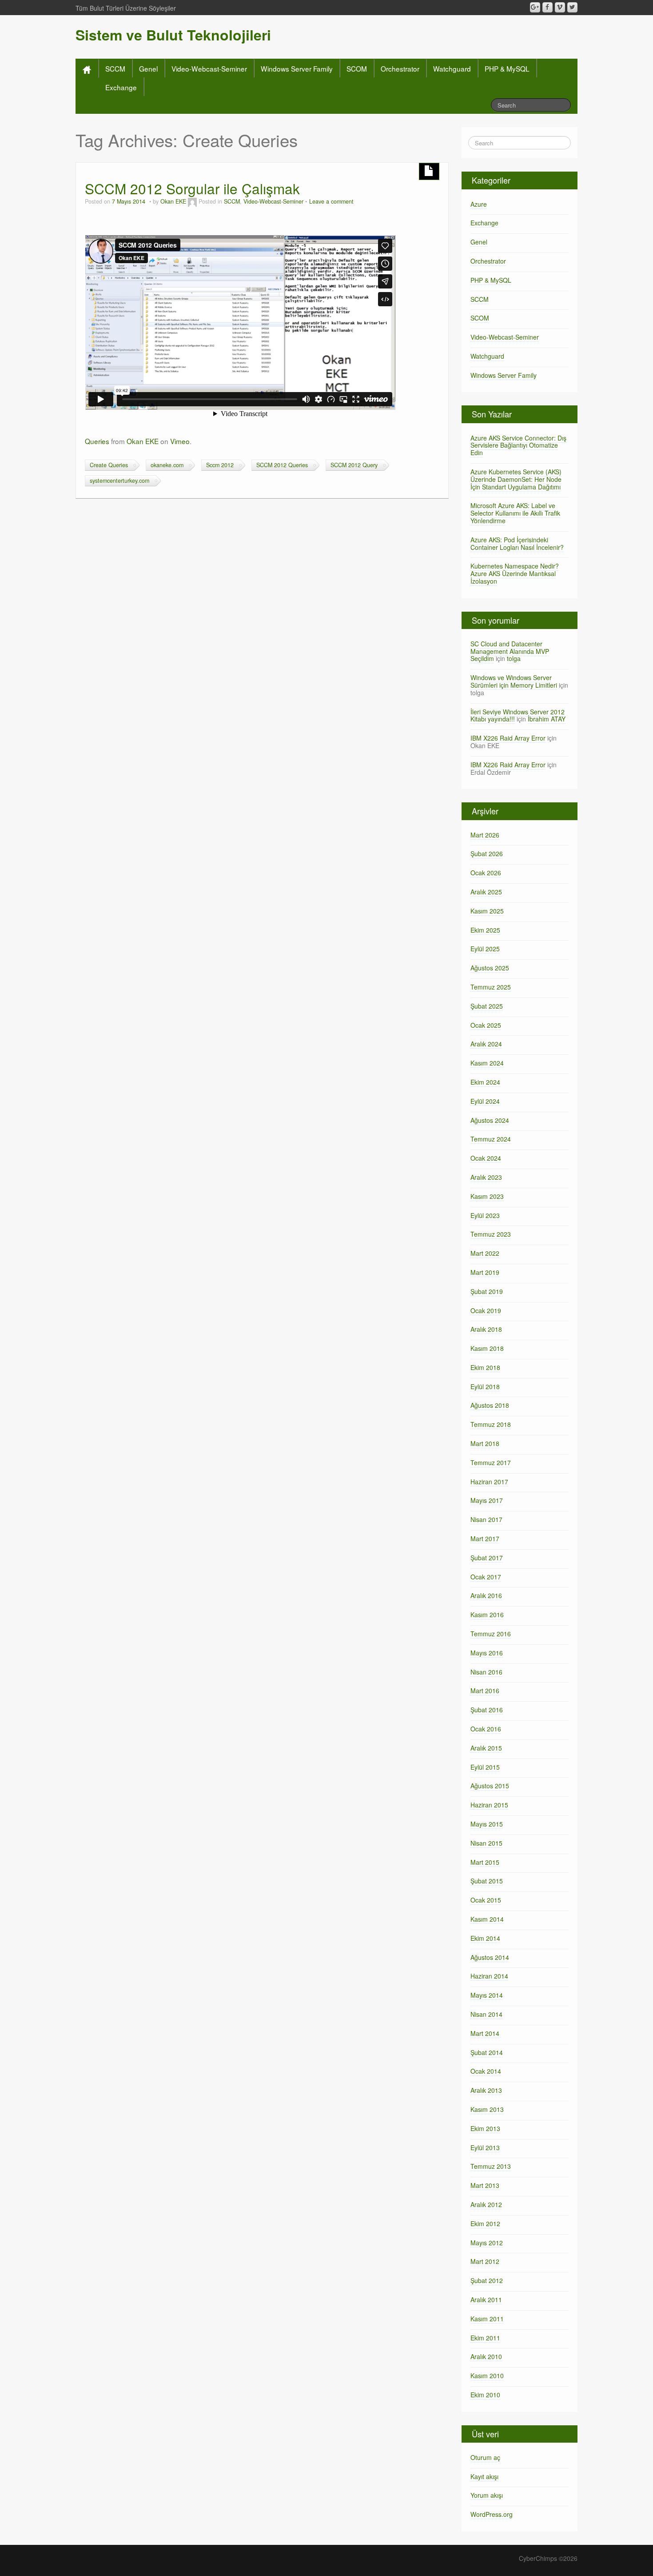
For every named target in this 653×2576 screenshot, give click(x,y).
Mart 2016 (485, 1691)
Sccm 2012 (220, 465)
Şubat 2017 (487, 1558)
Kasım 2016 (487, 1615)
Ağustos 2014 (490, 1957)
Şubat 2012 (487, 2280)
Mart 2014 (485, 2033)
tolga (514, 658)
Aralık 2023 (486, 1177)
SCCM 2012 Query (354, 465)
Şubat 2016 (487, 1710)
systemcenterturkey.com (119, 481)
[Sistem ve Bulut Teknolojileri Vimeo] (560, 7)
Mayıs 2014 (487, 1995)
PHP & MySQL (507, 68)
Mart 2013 (485, 2185)
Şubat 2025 (487, 1006)
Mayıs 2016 (487, 1653)
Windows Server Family (297, 68)
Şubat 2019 (487, 1291)
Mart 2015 (485, 1862)
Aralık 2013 (486, 2090)
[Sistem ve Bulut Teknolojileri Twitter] (572, 7)
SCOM (357, 68)
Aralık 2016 (486, 1595)
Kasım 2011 (487, 2319)
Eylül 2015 (485, 1767)
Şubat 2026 (487, 853)
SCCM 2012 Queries (282, 465)
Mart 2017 (485, 1538)
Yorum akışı (487, 2495)
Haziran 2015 (489, 1805)
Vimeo (180, 441)
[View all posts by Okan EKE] (192, 201)
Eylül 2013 (485, 2147)
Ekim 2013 (485, 2128)
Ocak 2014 (486, 2071)
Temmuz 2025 (491, 987)
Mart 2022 (485, 1253)
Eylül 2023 (485, 1215)
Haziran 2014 (489, 1976)
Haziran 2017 (489, 1482)
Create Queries (109, 465)
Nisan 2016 (486, 1672)
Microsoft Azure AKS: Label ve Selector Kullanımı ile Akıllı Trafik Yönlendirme (515, 513)
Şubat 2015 (487, 1881)
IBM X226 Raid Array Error (508, 738)
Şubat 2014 (487, 2052)
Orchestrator (400, 68)
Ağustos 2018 (490, 1405)
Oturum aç (485, 2457)
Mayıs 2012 (487, 2243)
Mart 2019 (485, 1272)
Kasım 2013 (487, 2109)
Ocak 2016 (486, 1729)
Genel (148, 68)
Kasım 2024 (487, 1063)
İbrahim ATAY (547, 719)
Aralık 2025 (486, 892)
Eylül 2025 (485, 949)
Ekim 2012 (485, 2223)
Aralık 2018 (486, 1329)
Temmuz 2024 (491, 1139)
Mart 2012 (485, 2261)
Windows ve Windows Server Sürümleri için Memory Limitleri (514, 681)
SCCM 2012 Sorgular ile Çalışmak (192, 188)
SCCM (115, 68)
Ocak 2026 (486, 873)
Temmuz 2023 (491, 1234)
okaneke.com (167, 465)
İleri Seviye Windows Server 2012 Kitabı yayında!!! (518, 715)
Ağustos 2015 (490, 1786)
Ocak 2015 (486, 1900)
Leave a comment (331, 201)
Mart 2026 (485, 835)
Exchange (121, 87)
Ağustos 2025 (490, 968)
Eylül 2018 (485, 1386)
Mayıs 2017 (487, 1500)
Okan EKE (173, 201)
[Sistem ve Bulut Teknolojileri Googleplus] (535, 7)
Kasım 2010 (487, 2376)
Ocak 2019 (486, 1310)
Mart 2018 (485, 1443)
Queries (97, 441)
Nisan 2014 (486, 2014)
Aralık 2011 (486, 2300)
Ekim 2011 (485, 2338)
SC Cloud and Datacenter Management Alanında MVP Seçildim (510, 651)
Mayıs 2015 (487, 1824)
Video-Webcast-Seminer (209, 68)
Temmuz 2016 (491, 1634)
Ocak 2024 (486, 1158)
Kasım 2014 (487, 1919)
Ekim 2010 (485, 2395)
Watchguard (452, 68)
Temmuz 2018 (491, 1424)
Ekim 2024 (485, 1082)
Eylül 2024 (485, 1101)
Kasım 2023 (487, 1196)
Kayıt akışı (484, 2476)
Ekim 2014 (485, 1938)
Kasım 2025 (487, 911)
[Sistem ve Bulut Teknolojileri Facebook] (547, 7)
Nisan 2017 (486, 1519)
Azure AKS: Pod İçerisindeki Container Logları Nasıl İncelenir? (517, 543)
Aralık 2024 (486, 1044)
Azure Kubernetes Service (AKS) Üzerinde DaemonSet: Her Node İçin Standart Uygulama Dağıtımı (516, 479)
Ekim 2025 (485, 930)
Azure (479, 204)
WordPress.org (492, 2514)
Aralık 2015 (486, 1748)
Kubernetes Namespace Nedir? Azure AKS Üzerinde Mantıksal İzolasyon (515, 573)
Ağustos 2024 (490, 1120)
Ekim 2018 (485, 1367)
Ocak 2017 (486, 1577)
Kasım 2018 (487, 1348)
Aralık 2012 (486, 2204)
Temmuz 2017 (491, 1462)
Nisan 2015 (486, 1843)
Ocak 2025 (486, 1025)
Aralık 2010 (486, 2356)
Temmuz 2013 (491, 2166)
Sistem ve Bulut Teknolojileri (173, 35)
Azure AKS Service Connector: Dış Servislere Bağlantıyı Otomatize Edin (518, 445)
